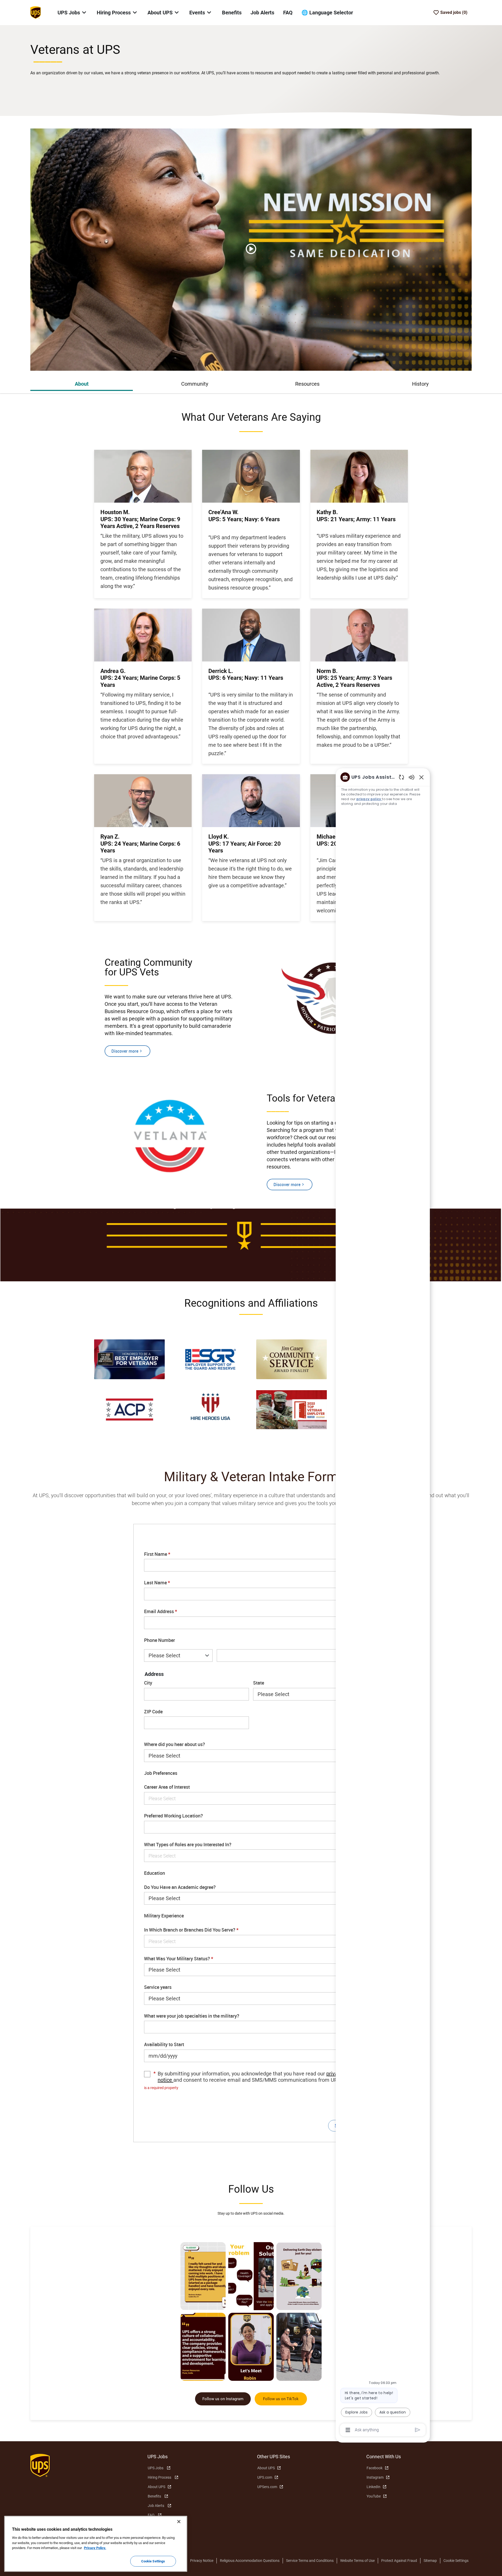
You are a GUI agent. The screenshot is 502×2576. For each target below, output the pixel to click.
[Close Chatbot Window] (421, 777)
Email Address (161, 1612)
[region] (383, 1603)
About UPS (156, 2487)
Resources (307, 384)
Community (195, 384)
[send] (418, 2430)
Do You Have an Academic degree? (180, 1887)
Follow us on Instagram (223, 2399)
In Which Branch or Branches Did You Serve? (191, 1930)
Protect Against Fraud (399, 2561)
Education (155, 1873)
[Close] (179, 2522)
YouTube (374, 2496)
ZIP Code (153, 1712)
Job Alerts (262, 13)
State (259, 1683)
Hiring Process (159, 2477)
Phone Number (159, 1640)
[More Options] (348, 2430)
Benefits (232, 13)
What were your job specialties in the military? (192, 2016)
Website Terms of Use (357, 2561)
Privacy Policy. (95, 2548)
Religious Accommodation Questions (250, 2561)
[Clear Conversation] (401, 777)
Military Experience (164, 1916)
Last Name (157, 1583)
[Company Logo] (36, 12)
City (148, 1683)
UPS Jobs (156, 2468)
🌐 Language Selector (327, 13)
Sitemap (430, 2561)
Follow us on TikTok (281, 2399)
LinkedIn (373, 2487)
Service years (158, 1987)
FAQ (288, 13)
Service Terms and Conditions (310, 2561)
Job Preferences (161, 1773)
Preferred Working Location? (173, 1816)
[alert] (251, 2088)
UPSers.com (267, 2487)
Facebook (375, 2468)
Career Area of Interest (167, 1787)
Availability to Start (164, 2045)
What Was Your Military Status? (179, 1959)
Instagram (375, 2477)
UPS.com (265, 2477)
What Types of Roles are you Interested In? (188, 1845)
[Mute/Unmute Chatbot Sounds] (412, 777)
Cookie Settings (456, 2561)
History (420, 384)
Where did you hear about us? (175, 1744)
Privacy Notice (202, 2561)
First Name (157, 1554)
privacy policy (369, 799)
